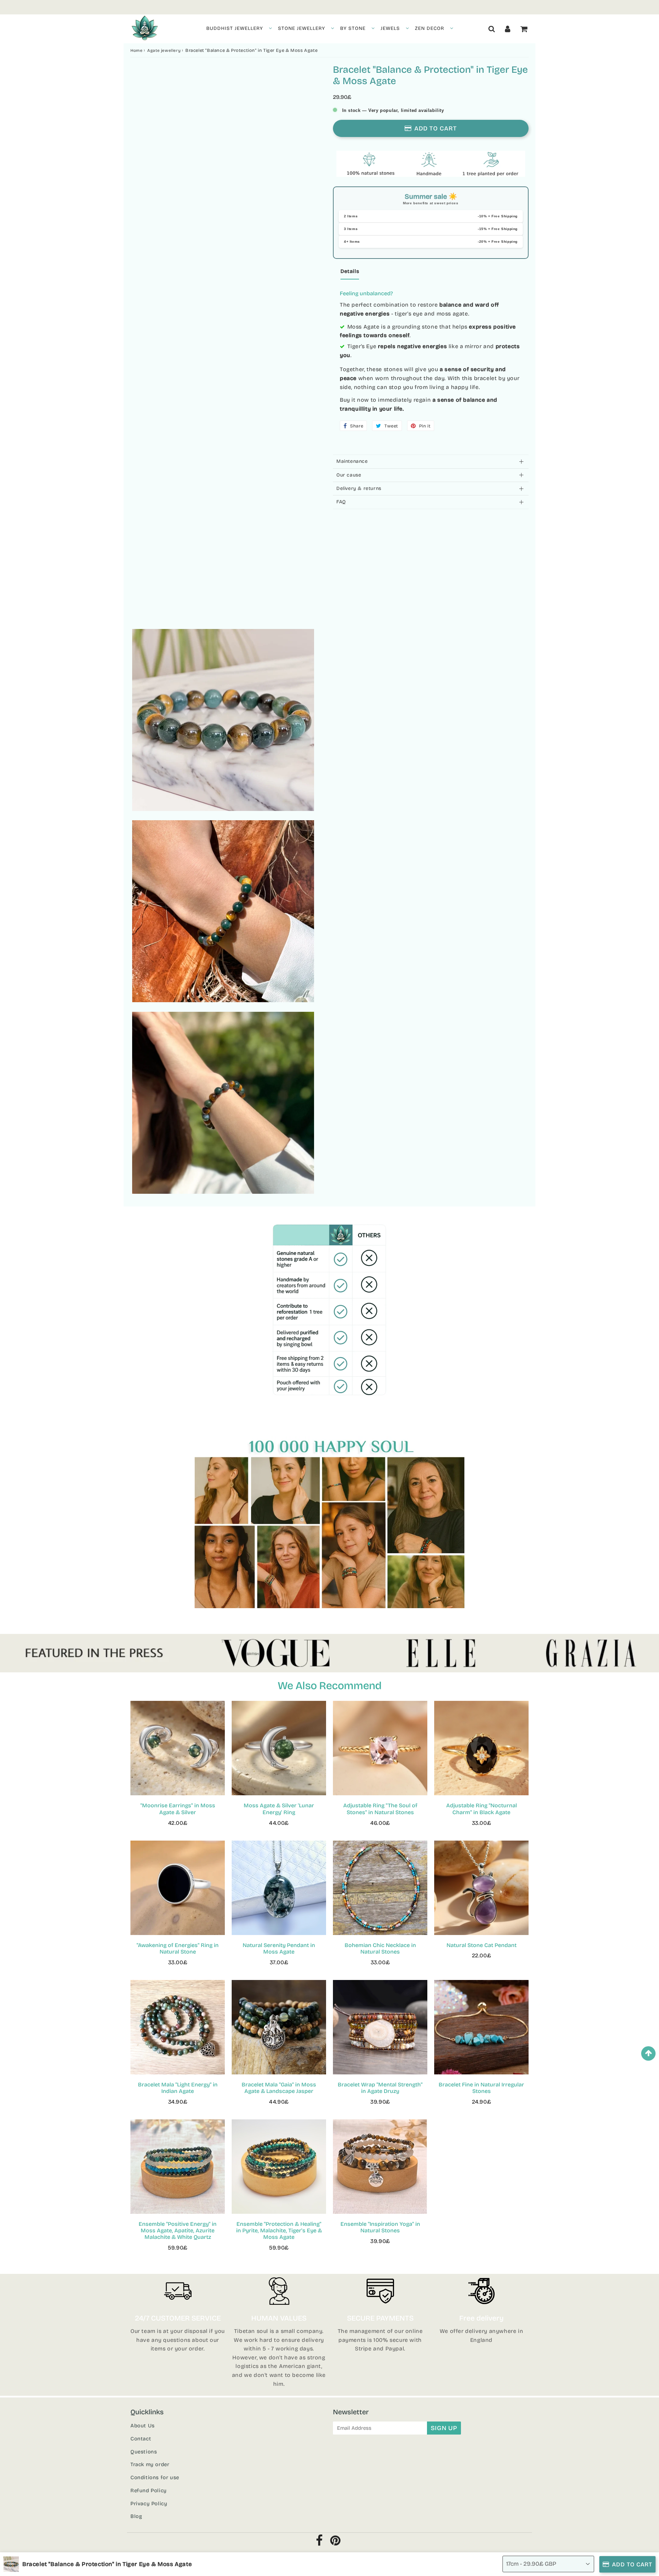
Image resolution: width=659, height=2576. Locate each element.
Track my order (150, 2464)
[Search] (492, 29)
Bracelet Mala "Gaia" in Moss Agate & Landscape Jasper (279, 2088)
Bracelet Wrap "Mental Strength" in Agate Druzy (380, 2088)
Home (136, 50)
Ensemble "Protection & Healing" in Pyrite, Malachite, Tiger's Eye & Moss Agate (279, 2230)
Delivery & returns (359, 488)
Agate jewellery (164, 50)
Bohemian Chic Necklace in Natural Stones (380, 1948)
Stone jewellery (302, 28)
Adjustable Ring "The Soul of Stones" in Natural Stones (380, 1809)
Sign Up (444, 2428)
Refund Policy (149, 2491)
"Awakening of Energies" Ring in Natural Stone (178, 1948)
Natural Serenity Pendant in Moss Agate (279, 1948)
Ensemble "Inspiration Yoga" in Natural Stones (380, 2227)
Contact (141, 2439)
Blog (136, 2516)
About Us (143, 2426)
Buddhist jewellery (235, 28)
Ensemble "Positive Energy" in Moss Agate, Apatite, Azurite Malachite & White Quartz (178, 2230)
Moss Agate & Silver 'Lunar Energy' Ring (279, 1809)
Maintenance (352, 461)
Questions (144, 2452)
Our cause (349, 475)
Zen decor (430, 28)
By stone (353, 28)
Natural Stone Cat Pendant (482, 1945)
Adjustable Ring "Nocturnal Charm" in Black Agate (482, 1809)
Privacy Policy (149, 2504)
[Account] (508, 29)
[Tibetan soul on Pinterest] (336, 2543)
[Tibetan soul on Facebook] (319, 2543)
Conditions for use (155, 2477)
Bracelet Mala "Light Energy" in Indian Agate (178, 2088)
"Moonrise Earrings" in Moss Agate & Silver (178, 1809)
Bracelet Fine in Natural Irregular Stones (481, 2088)
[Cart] (524, 29)
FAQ (341, 502)
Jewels (390, 28)
